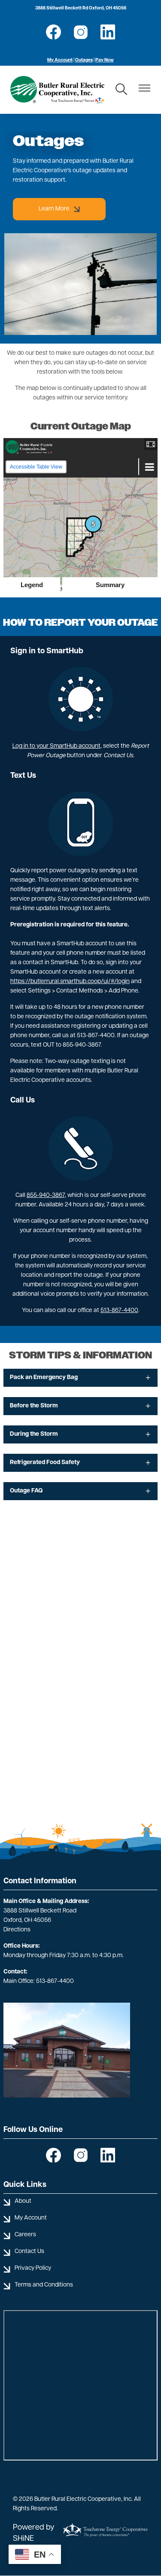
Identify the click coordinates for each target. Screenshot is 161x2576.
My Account (60, 60)
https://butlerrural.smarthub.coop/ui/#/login (70, 982)
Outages (84, 60)
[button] (151, 444)
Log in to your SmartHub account (56, 746)
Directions (17, 1930)
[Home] (57, 90)
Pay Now (105, 60)
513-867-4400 (119, 1311)
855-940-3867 (46, 1195)
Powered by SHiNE (34, 2533)
